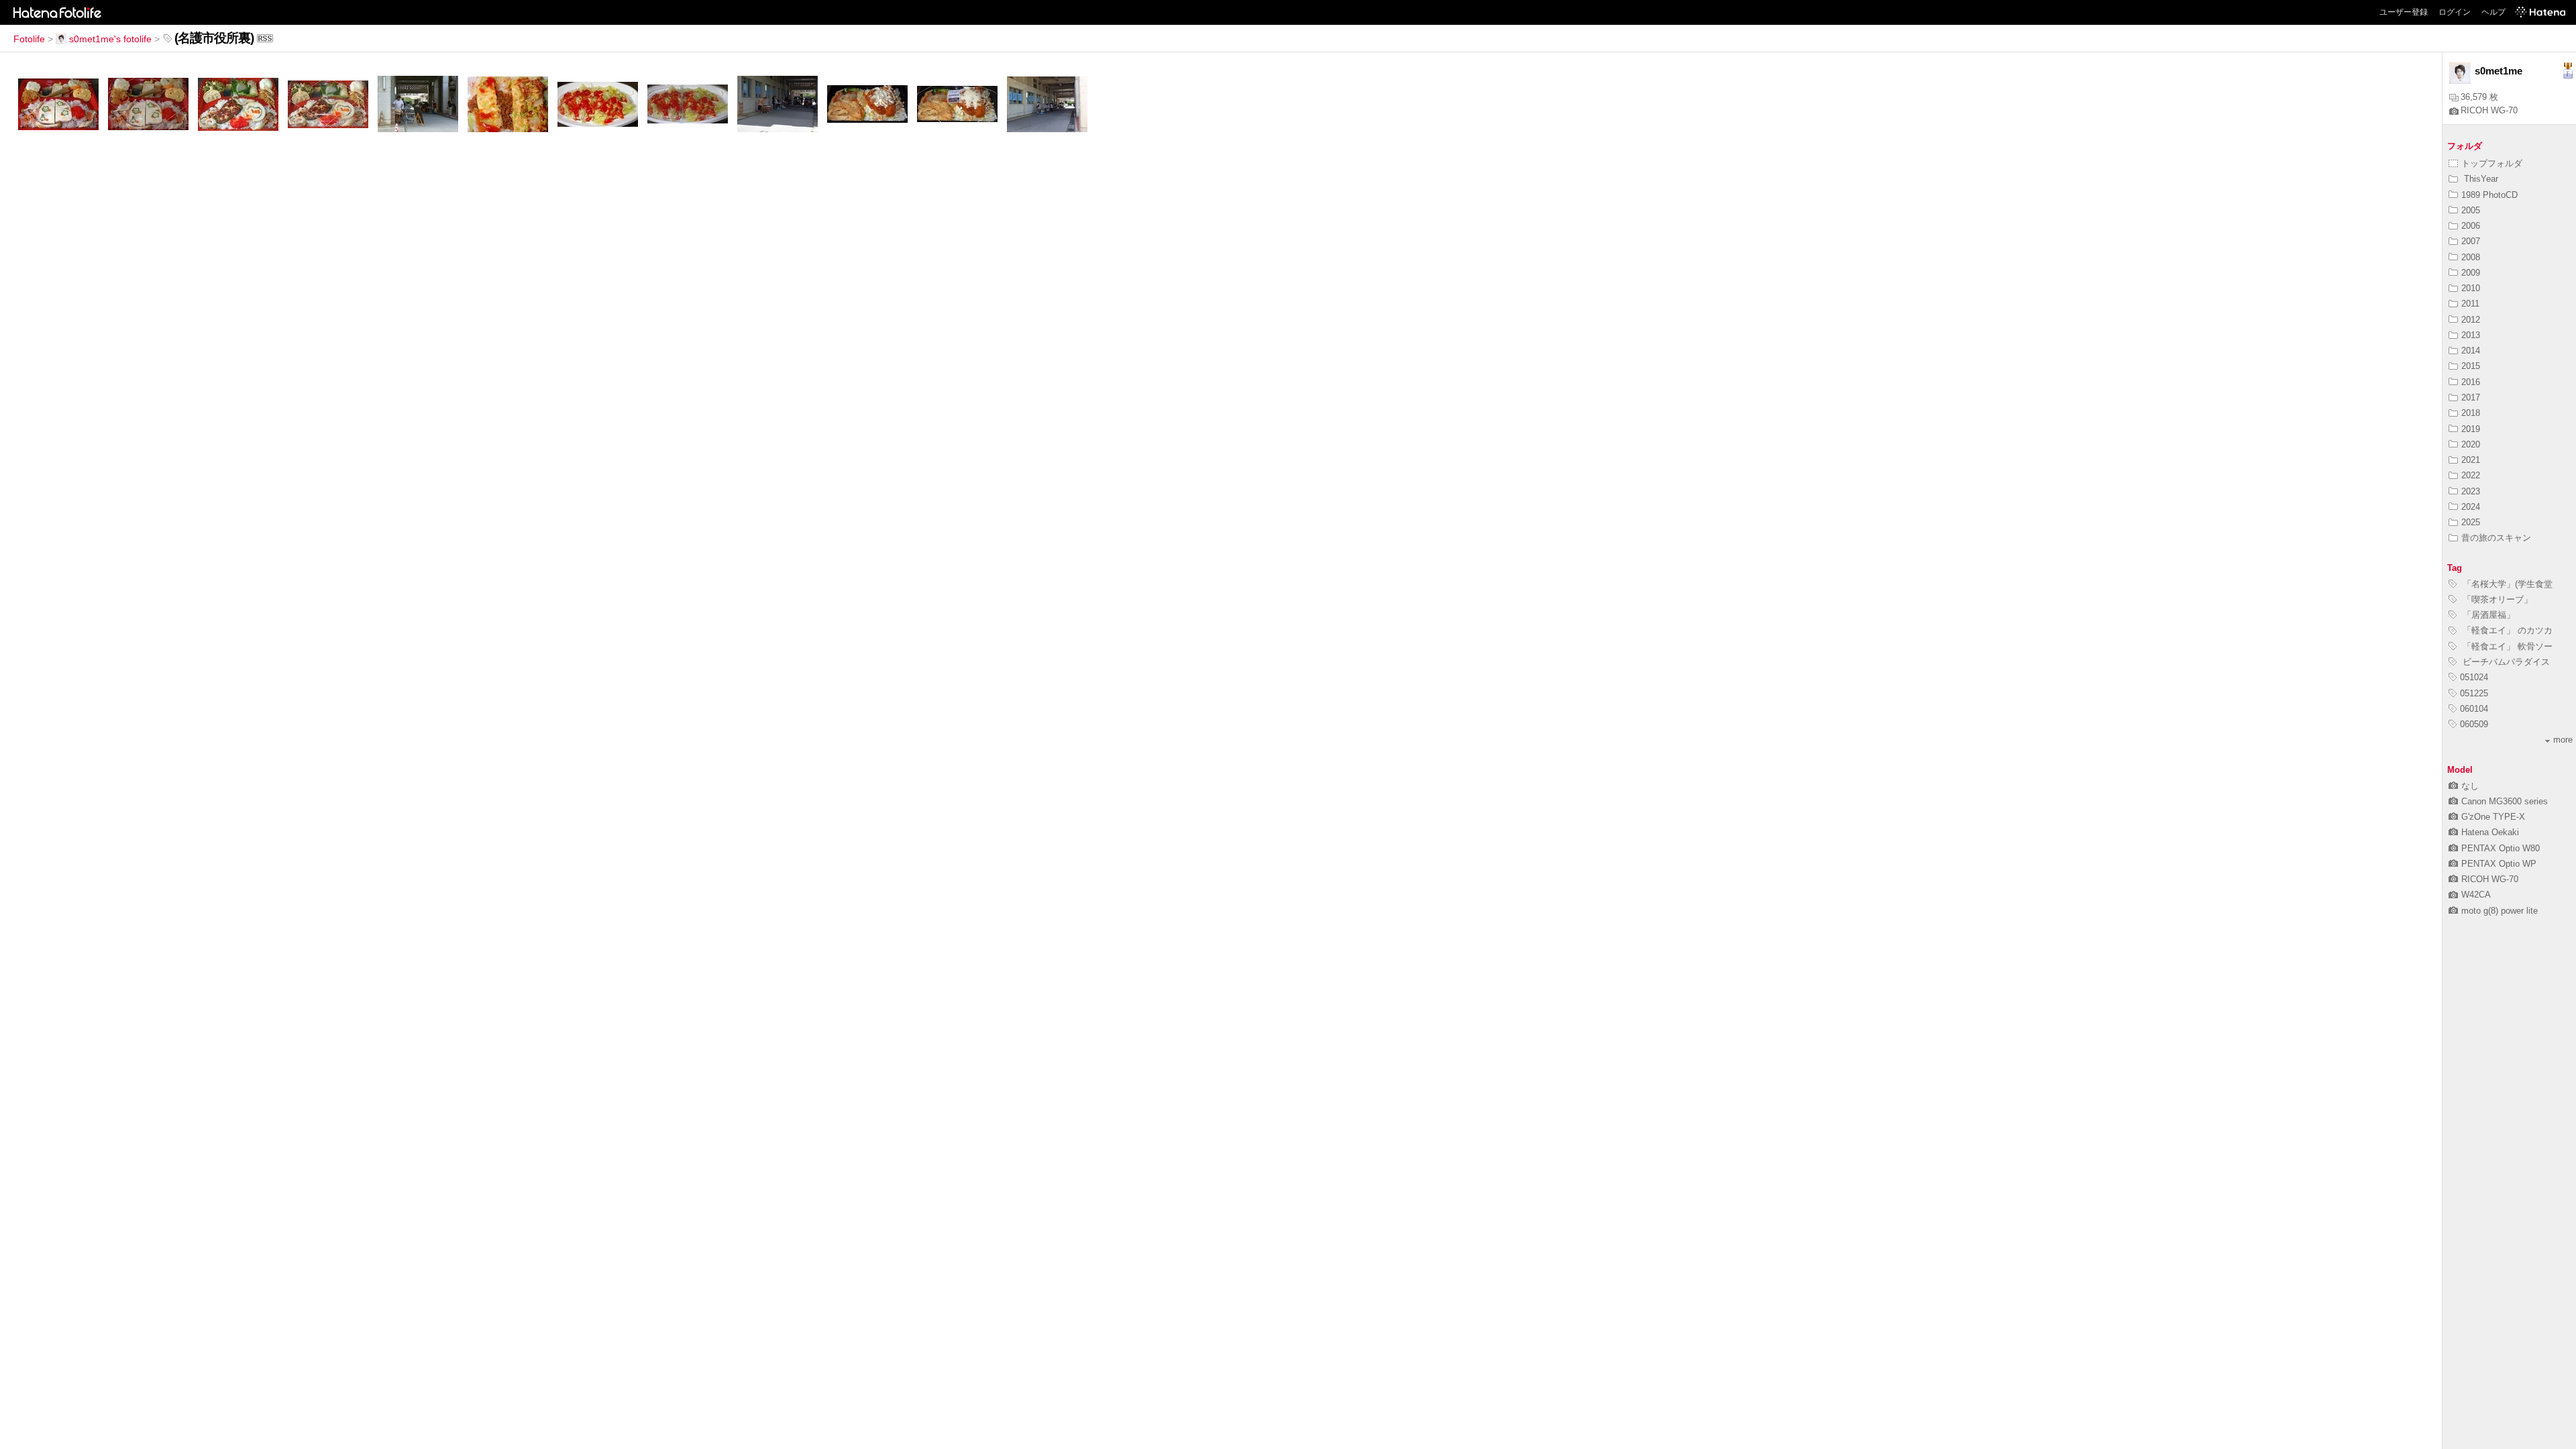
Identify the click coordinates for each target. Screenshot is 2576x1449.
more (2563, 740)
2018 (2471, 413)
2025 (2471, 522)
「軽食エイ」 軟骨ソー (2506, 646)
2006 (2471, 226)
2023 (2471, 491)
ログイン (2455, 12)
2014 (2471, 351)
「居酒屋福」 (2487, 615)
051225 (2474, 693)
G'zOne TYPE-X (2493, 817)
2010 (2471, 288)
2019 (2471, 429)
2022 (2471, 475)
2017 (2471, 397)
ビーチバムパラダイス (2505, 662)
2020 (2471, 444)
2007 (2471, 241)
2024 (2471, 507)
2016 (2471, 382)
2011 (2470, 304)
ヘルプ (2493, 12)
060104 (2474, 709)
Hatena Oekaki (2490, 832)
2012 (2471, 320)
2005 (2471, 210)
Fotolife (29, 39)
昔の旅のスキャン (2496, 538)
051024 (2474, 677)
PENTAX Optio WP (2499, 864)
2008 (2471, 257)
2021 (2471, 460)
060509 (2474, 724)
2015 (2471, 366)
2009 (2471, 273)
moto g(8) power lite (2500, 911)
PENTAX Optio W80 (2501, 848)
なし (2470, 786)
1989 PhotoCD (2489, 195)
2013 (2471, 335)
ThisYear (2480, 179)
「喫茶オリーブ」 (2496, 599)
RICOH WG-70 (2489, 110)
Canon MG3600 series (2505, 801)
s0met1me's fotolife (110, 39)
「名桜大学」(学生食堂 (2506, 584)
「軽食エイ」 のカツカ (2506, 630)
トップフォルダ (2492, 163)
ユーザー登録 (2404, 12)
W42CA (2476, 895)
